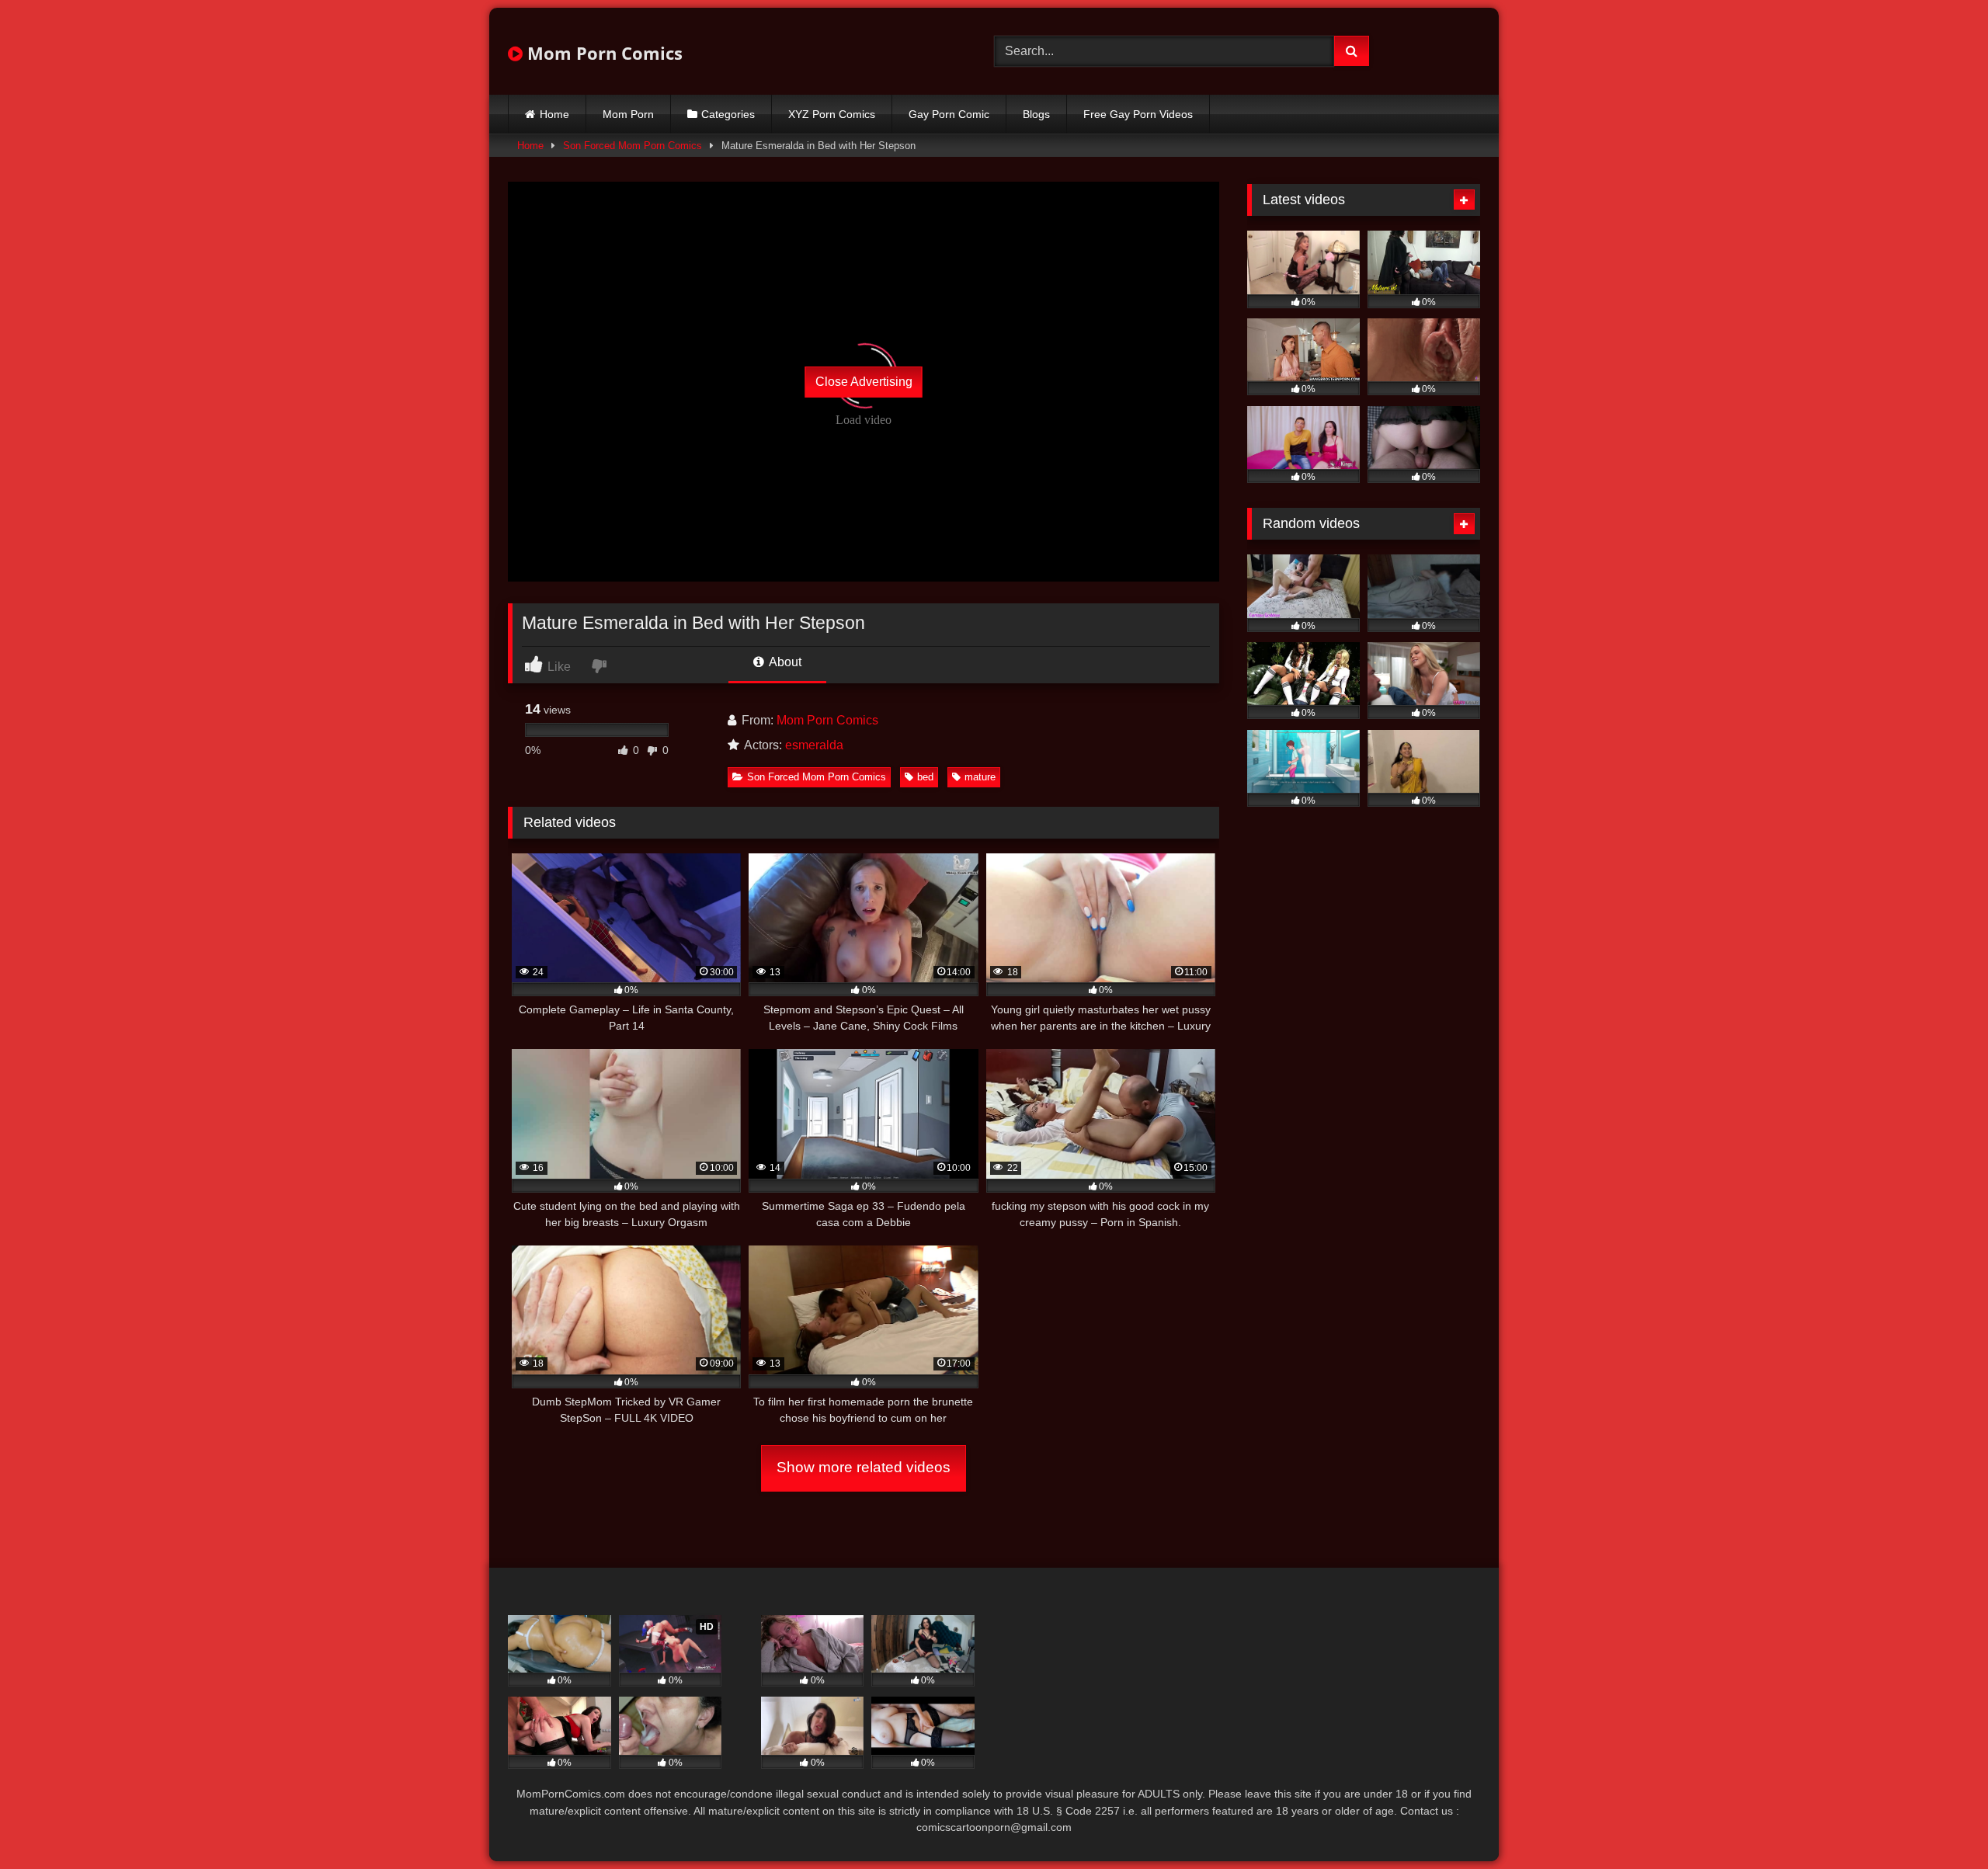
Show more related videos (864, 1467)
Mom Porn (628, 114)
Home (554, 114)
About (784, 662)
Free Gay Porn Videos (1138, 114)
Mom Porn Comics (603, 53)
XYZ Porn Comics (832, 114)
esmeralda (814, 745)
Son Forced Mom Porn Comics (633, 146)
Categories (728, 114)
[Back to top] (1940, 1823)
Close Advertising (864, 382)
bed (925, 777)
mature (980, 777)
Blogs (1036, 114)
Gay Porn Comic (949, 114)
